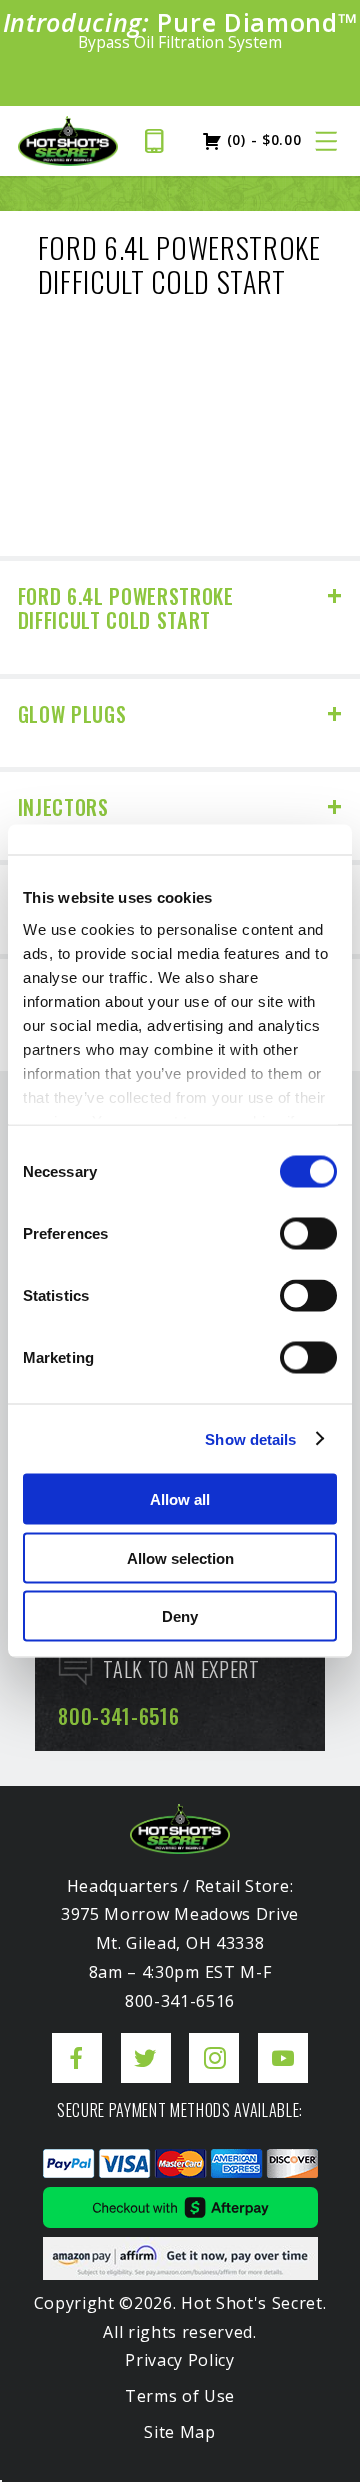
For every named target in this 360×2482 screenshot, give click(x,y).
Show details (250, 1438)
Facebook (77, 2042)
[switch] (308, 1234)
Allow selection (180, 1557)
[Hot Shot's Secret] (68, 141)
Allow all (180, 1499)
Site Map (179, 2432)
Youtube (283, 2042)
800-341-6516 (160, 141)
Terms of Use (180, 2396)
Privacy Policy (179, 2360)
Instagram (214, 2042)
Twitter (146, 2042)
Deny (180, 1616)
